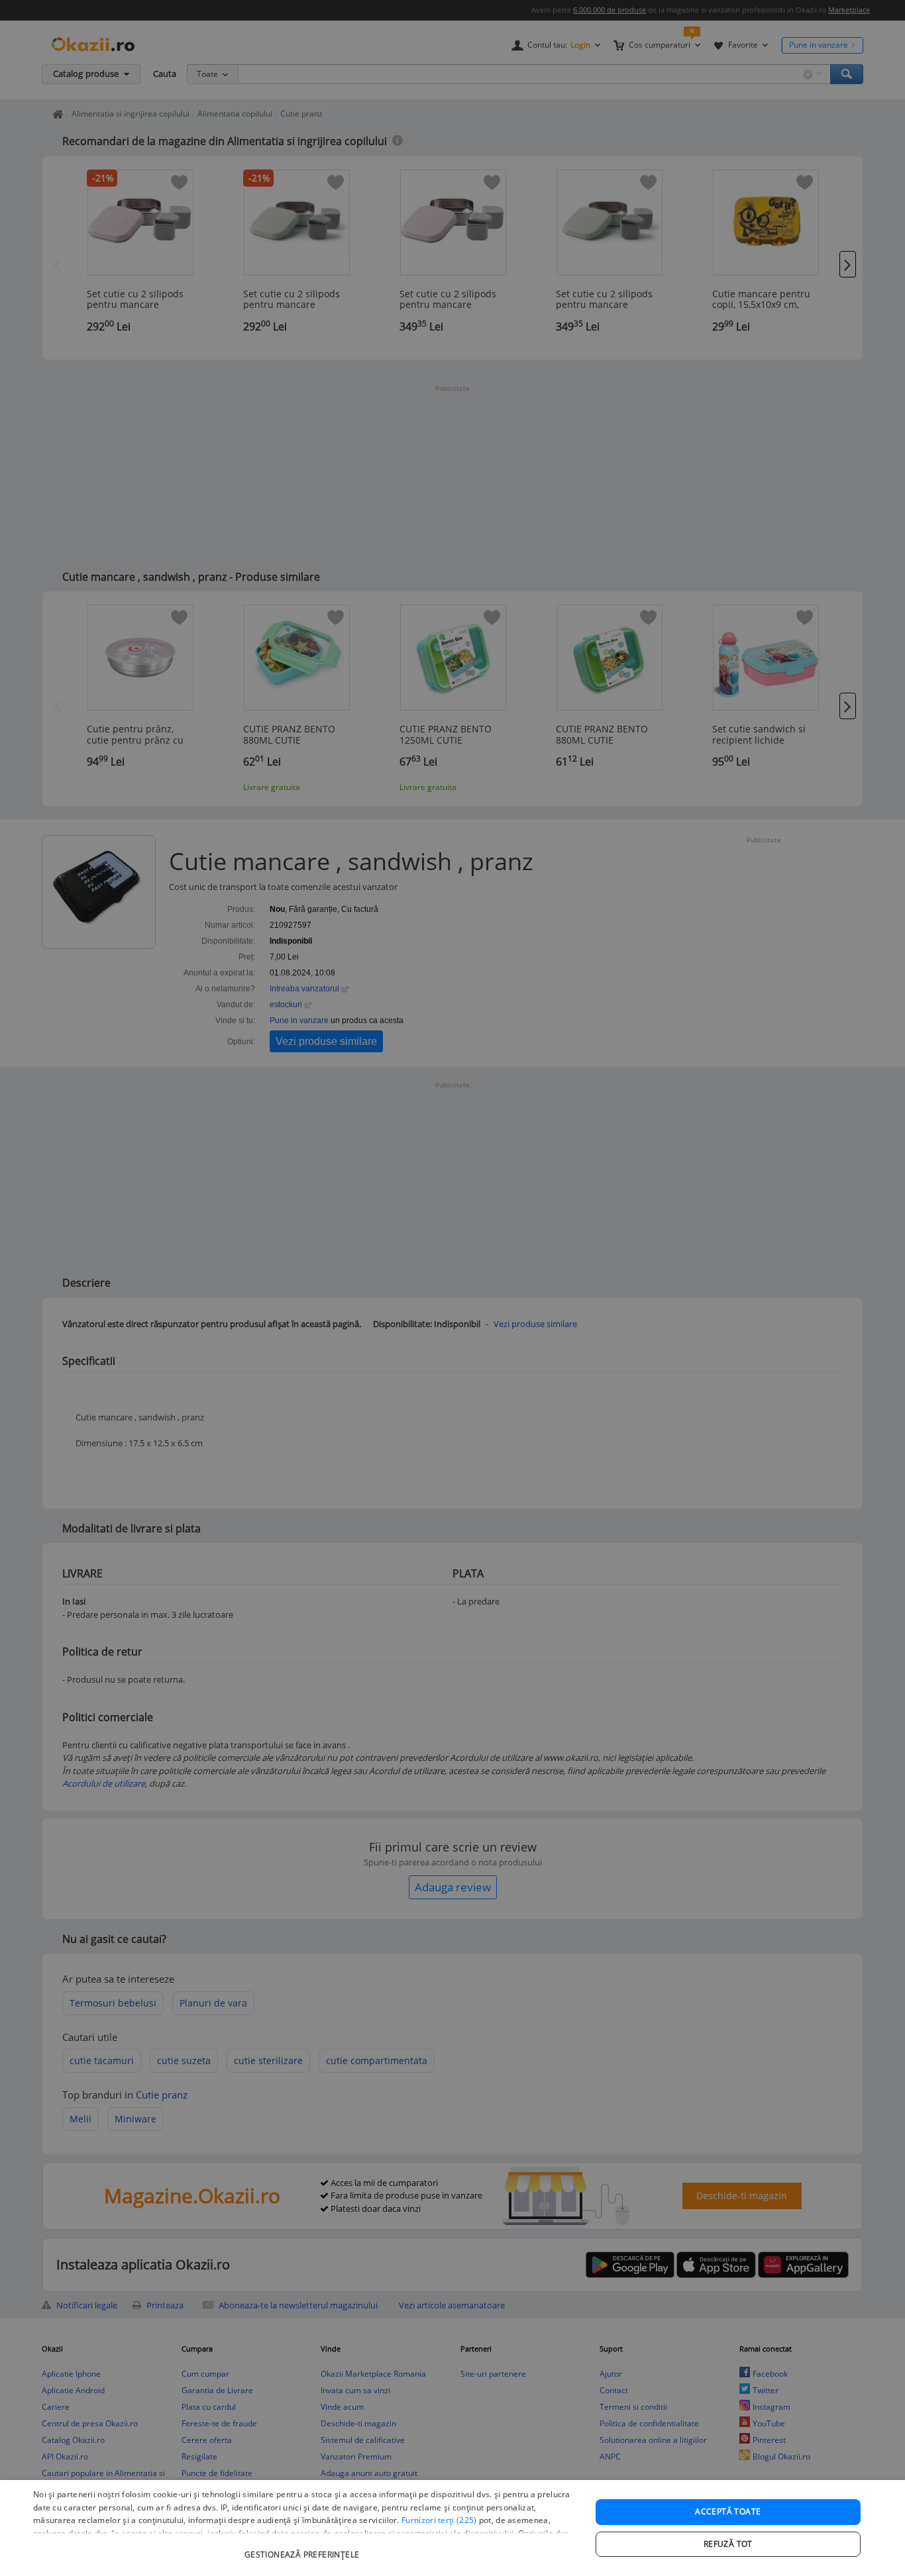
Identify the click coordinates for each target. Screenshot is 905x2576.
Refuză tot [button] (728, 2544)
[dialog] (452, 2528)
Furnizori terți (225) (439, 2520)
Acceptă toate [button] (728, 2511)
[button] (303, 2548)
